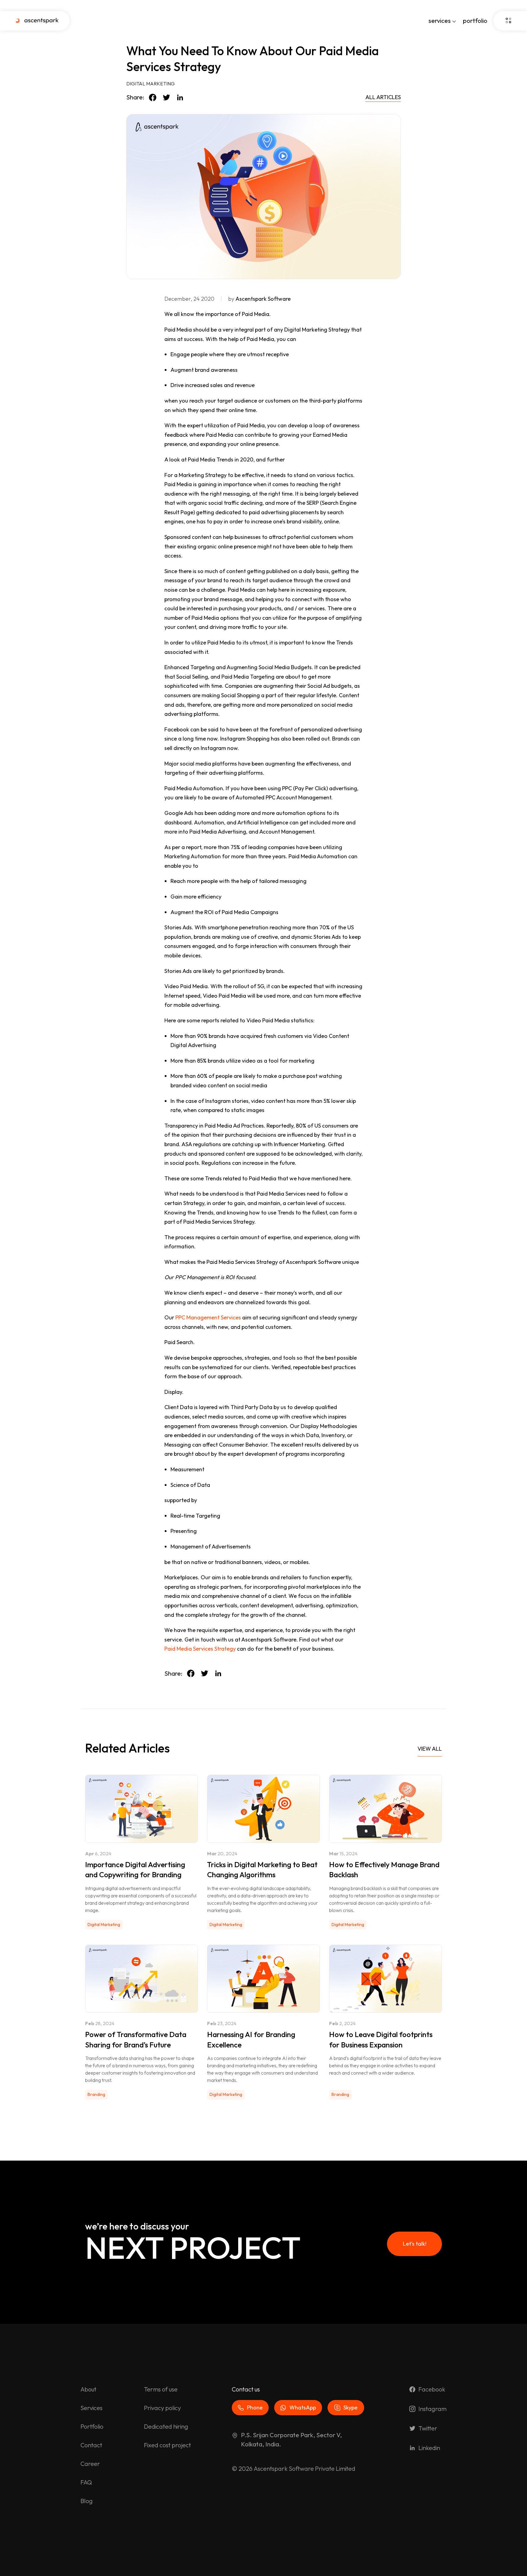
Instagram (432, 2409)
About (88, 2389)
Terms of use (161, 2389)
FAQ (86, 2482)
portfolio (475, 21)
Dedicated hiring (166, 2426)
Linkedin (429, 2448)
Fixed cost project (167, 2445)
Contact (91, 2445)
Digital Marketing (151, 84)
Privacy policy (162, 2408)
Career (90, 2464)
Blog (87, 2501)
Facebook (432, 2389)
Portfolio (92, 2426)
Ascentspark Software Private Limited (305, 2468)
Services (91, 2408)
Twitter (428, 2428)
